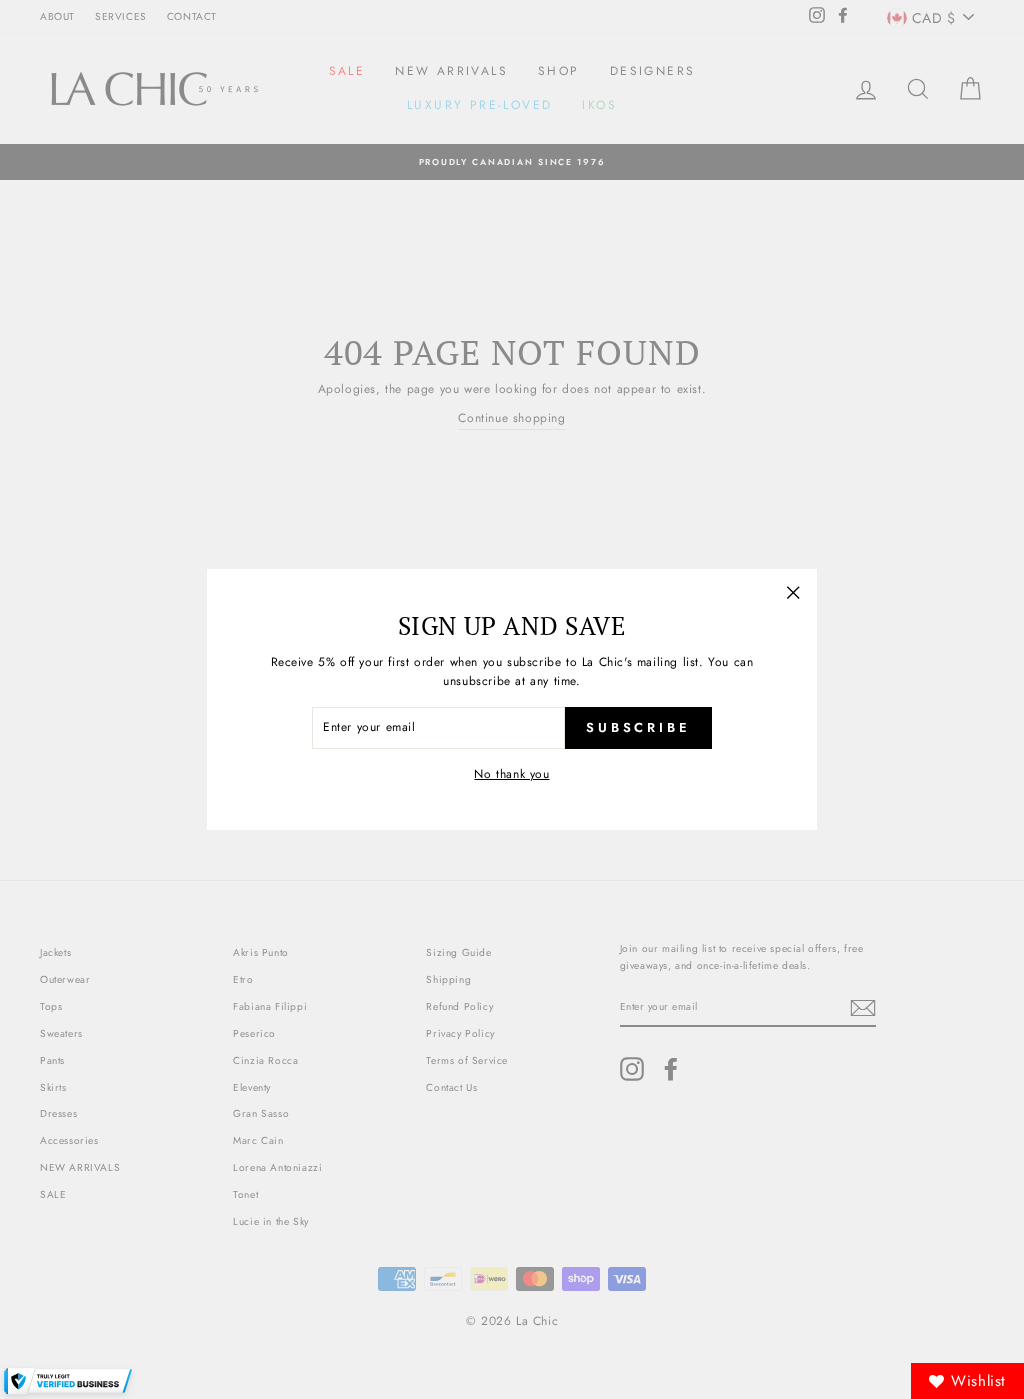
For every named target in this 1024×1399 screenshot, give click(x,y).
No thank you (511, 774)
